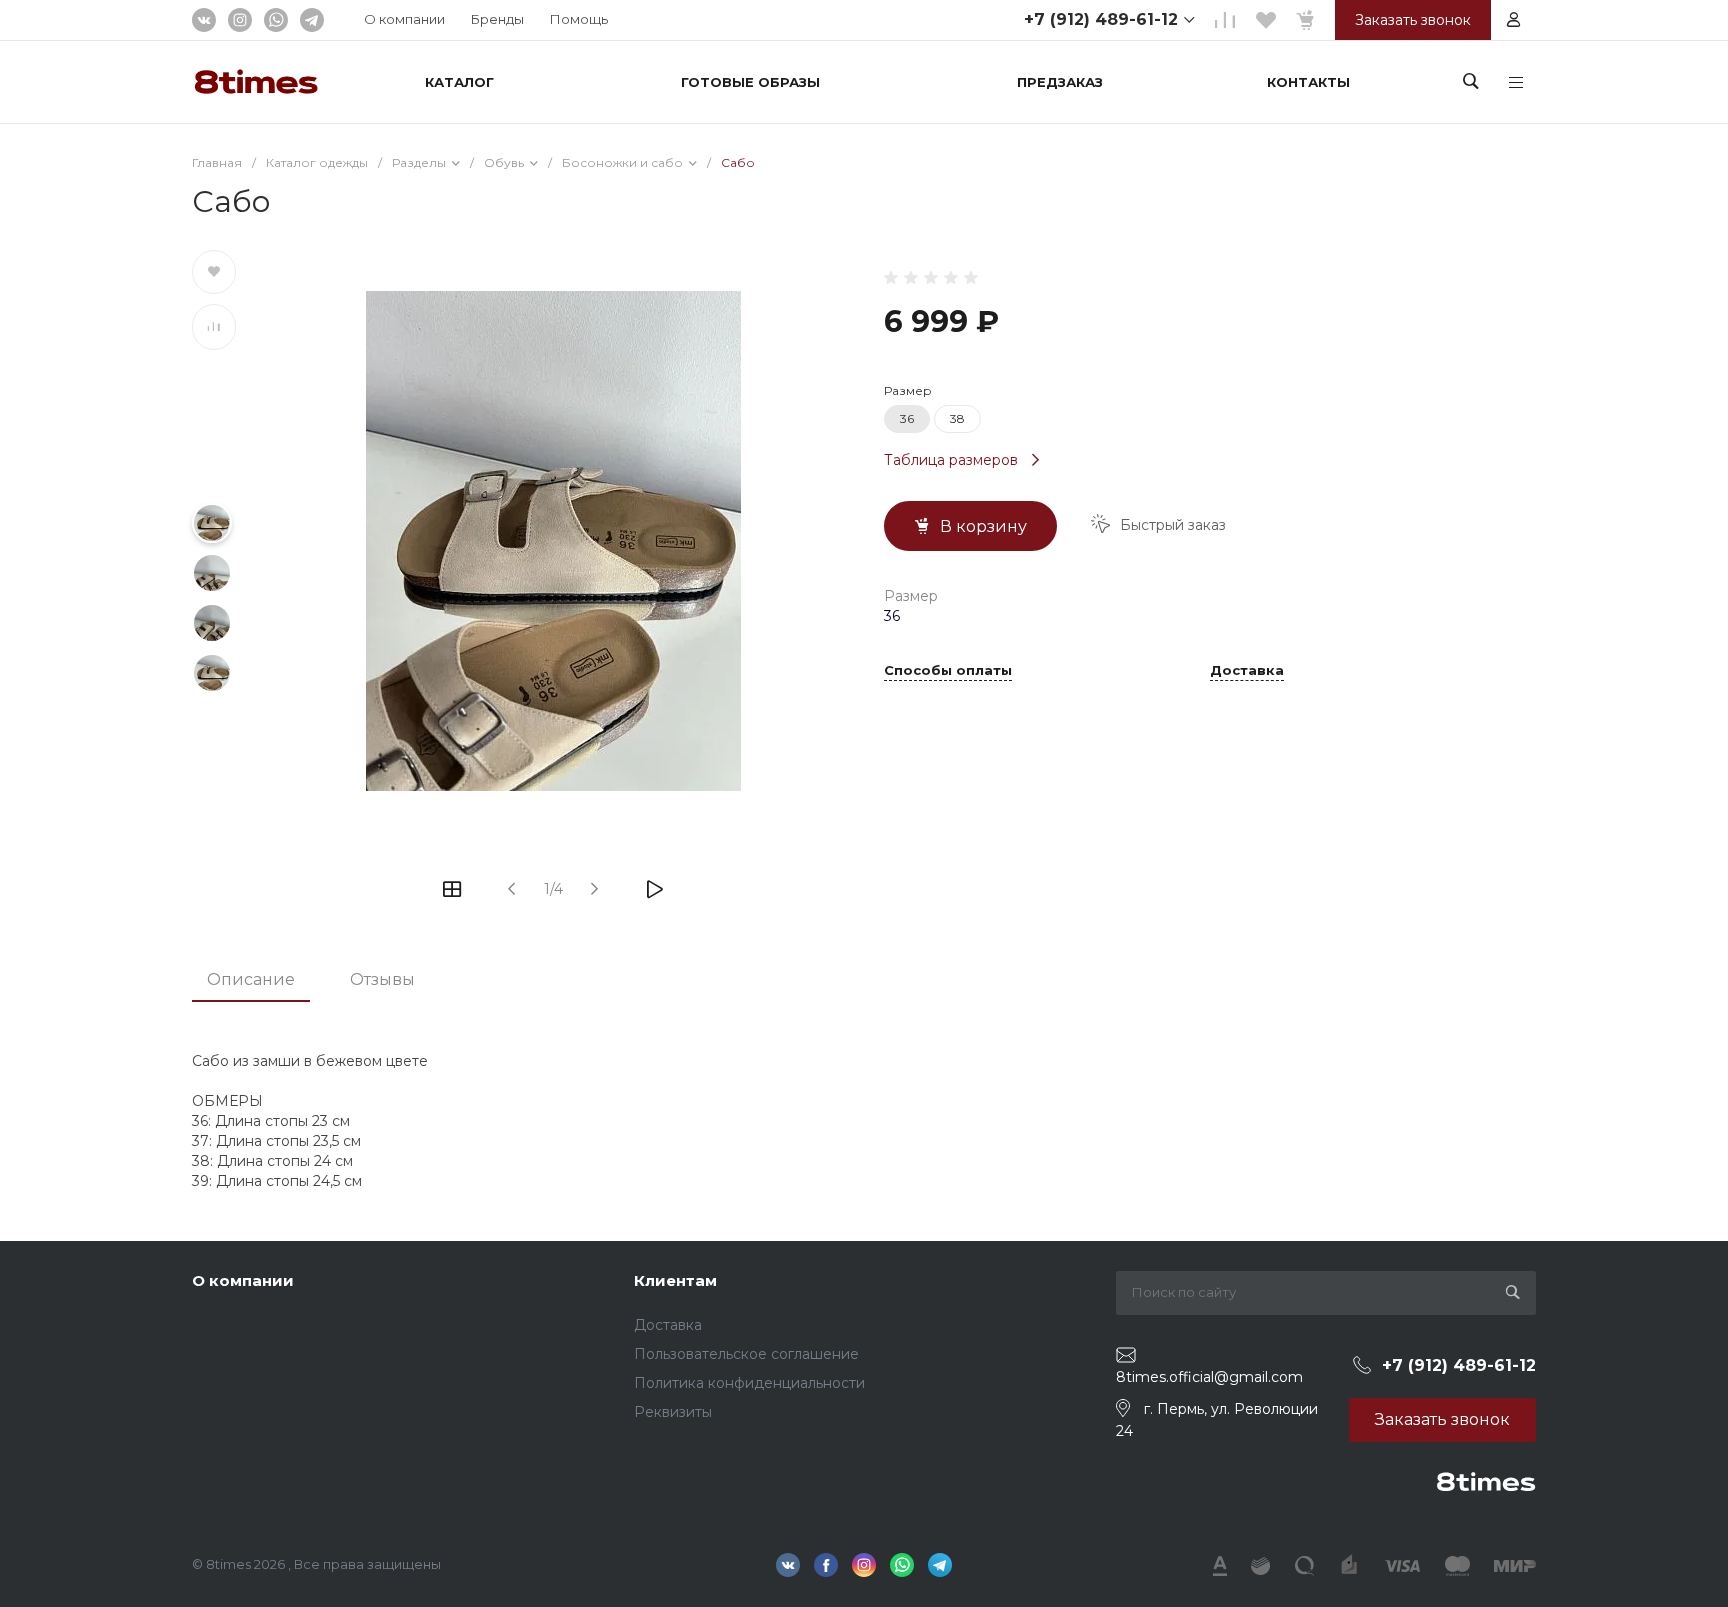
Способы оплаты (948, 671)
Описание (251, 979)
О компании (404, 19)
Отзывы (382, 979)
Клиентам (675, 1280)
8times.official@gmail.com (1209, 1377)
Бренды (497, 19)
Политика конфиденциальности (749, 1383)
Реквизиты (673, 1412)
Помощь (579, 19)
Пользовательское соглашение (746, 1354)
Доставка (1247, 671)
